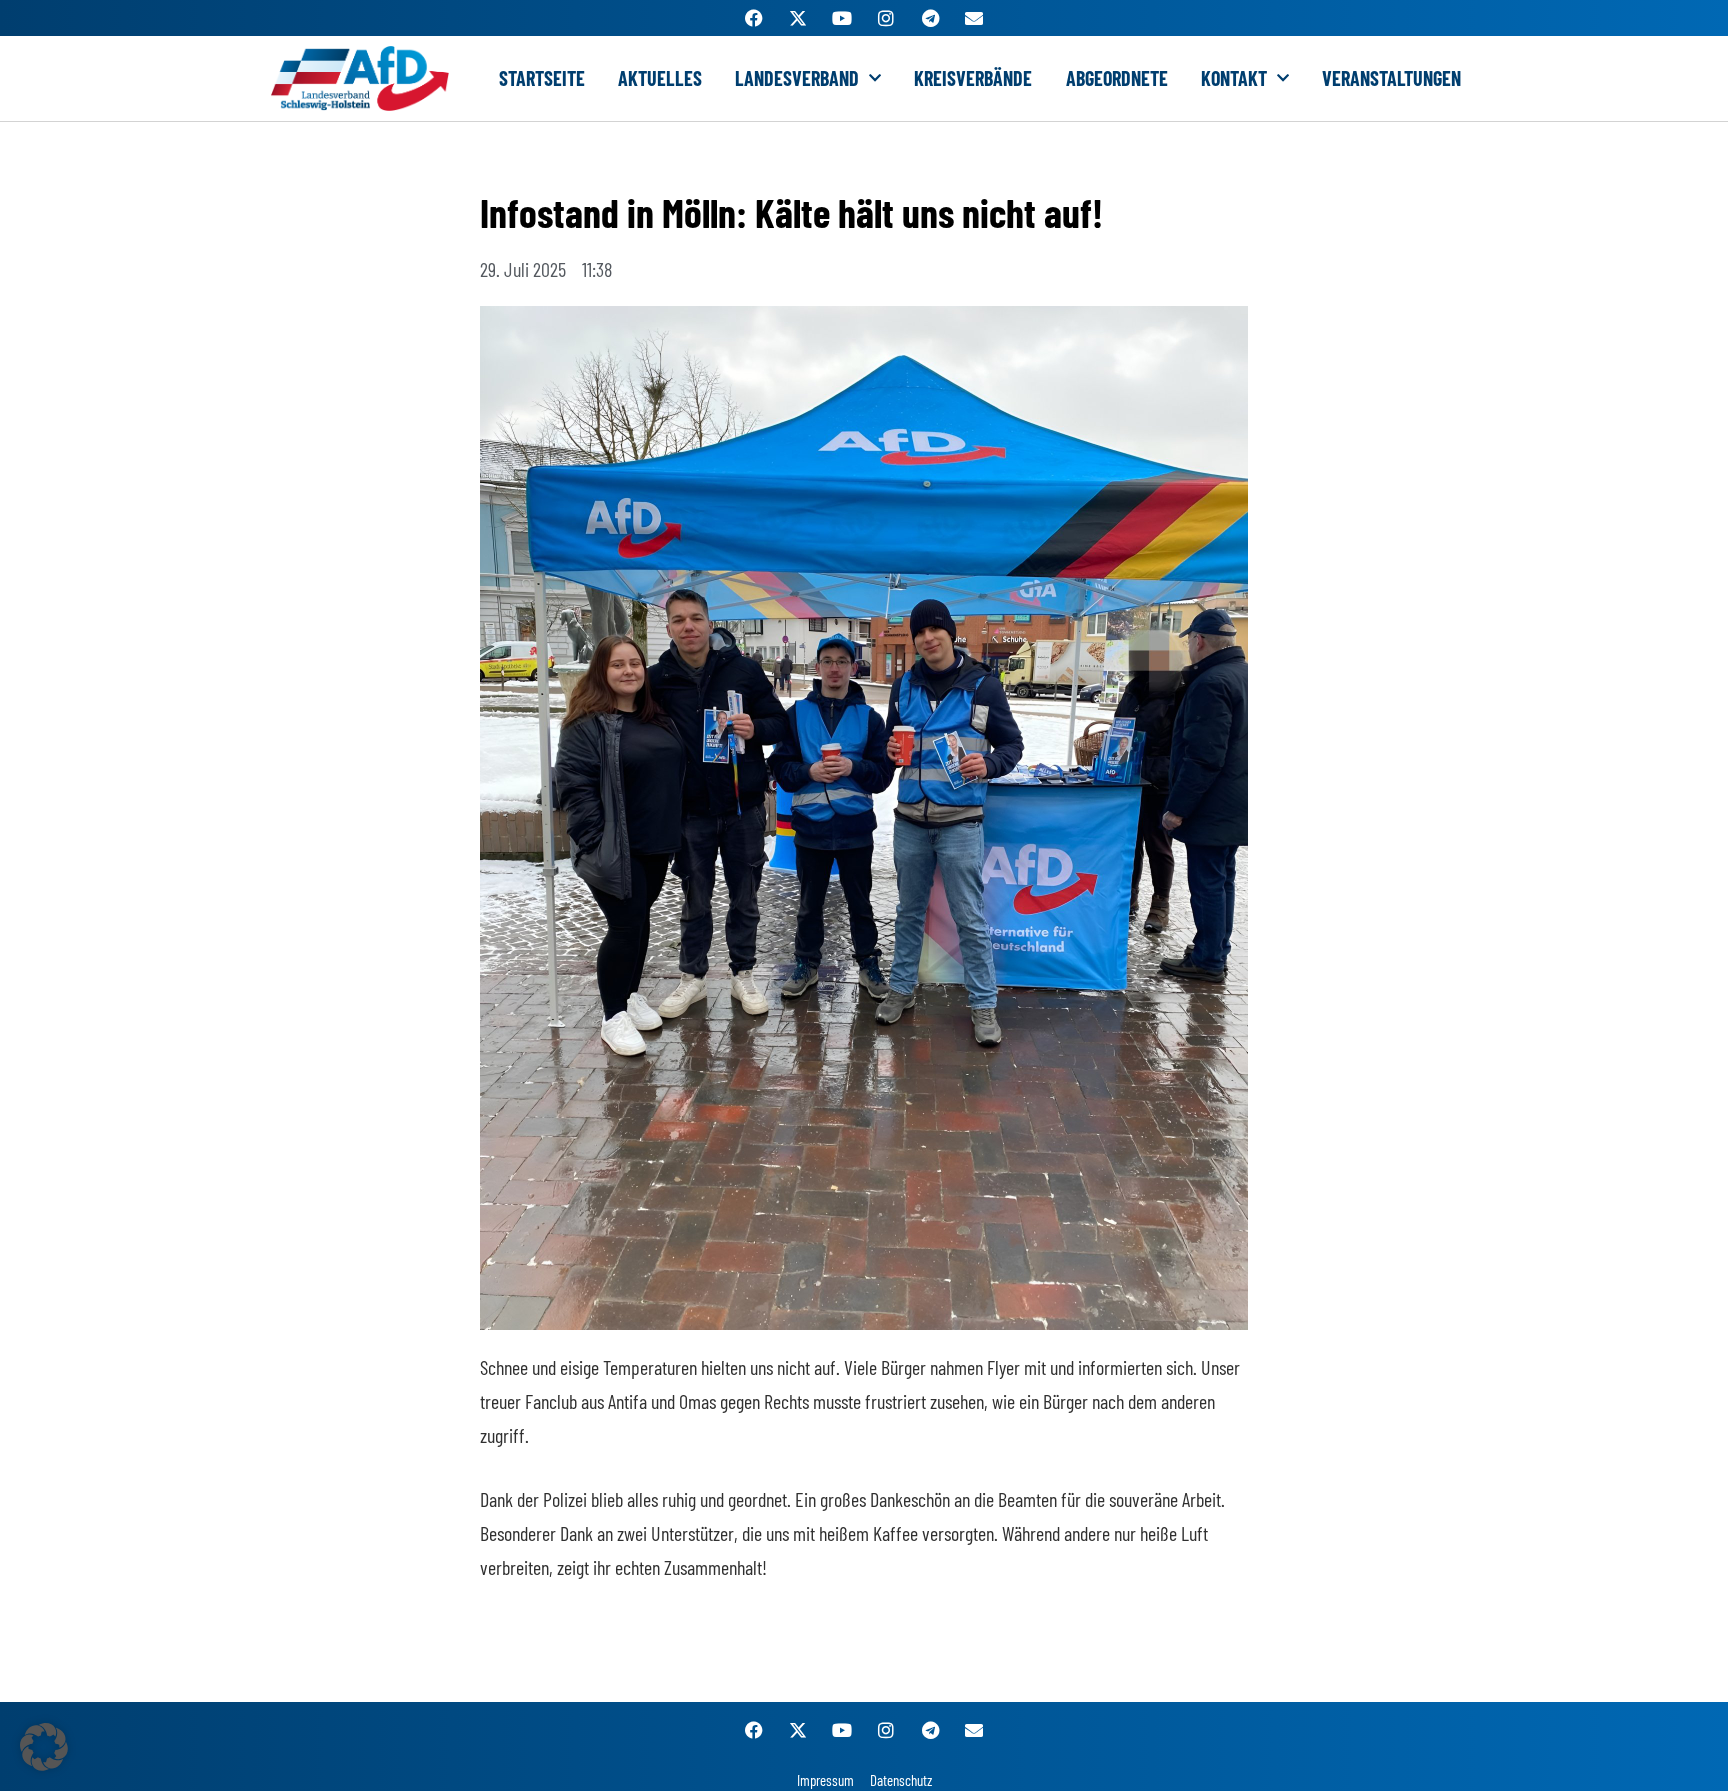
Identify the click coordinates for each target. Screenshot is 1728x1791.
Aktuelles (660, 78)
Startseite (542, 78)
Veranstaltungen (1391, 78)
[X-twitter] (798, 18)
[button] (44, 1747)
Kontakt (1234, 78)
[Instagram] (886, 18)
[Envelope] (974, 18)
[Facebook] (754, 18)
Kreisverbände (973, 78)
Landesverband (797, 78)
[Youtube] (842, 18)
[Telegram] (930, 18)
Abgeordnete (1117, 78)
